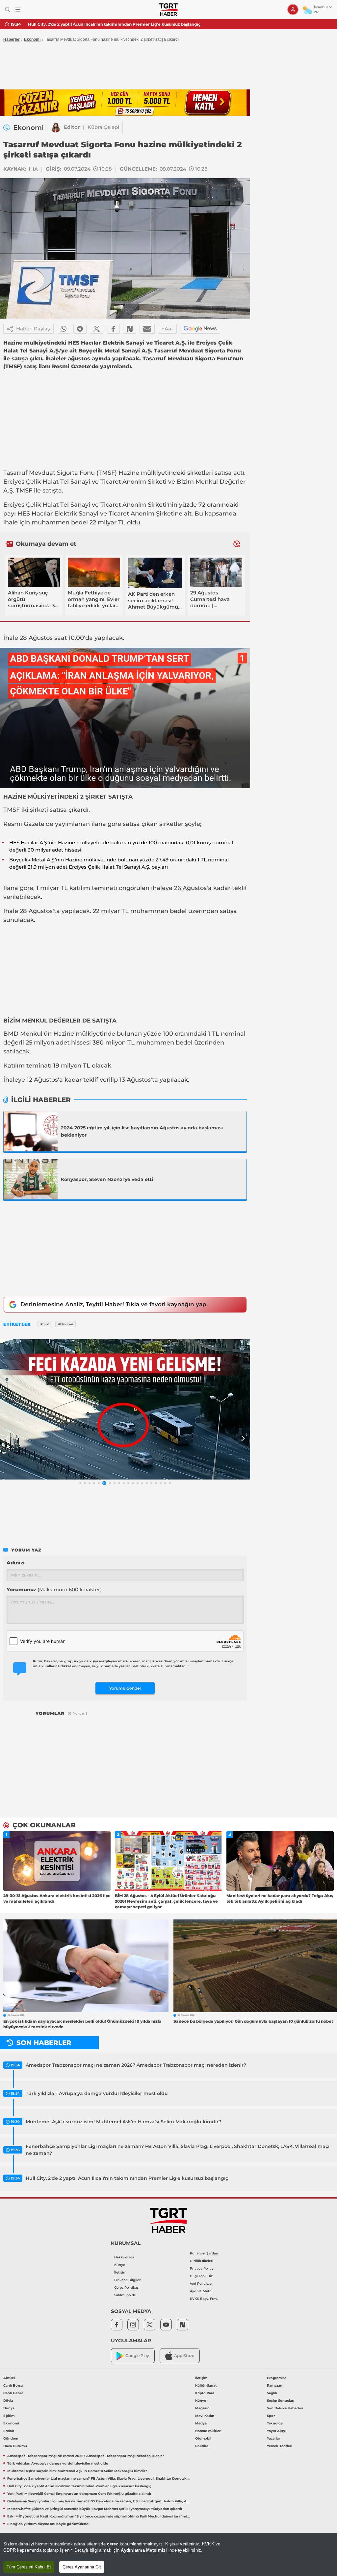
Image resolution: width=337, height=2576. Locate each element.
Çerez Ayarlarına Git (82, 2567)
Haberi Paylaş (33, 329)
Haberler (12, 39)
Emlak (9, 2431)
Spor (271, 2416)
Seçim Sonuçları (281, 2401)
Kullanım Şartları (204, 2253)
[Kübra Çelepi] (56, 128)
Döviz (8, 2401)
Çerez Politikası (127, 2287)
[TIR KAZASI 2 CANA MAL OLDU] (125, 1409)
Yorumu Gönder (125, 1688)
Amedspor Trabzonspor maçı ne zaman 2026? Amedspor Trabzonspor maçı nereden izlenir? (136, 2065)
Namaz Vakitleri (208, 2431)
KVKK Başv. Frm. (204, 2299)
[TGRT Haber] (168, 10)
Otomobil (203, 2438)
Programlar (276, 2378)
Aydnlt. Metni (201, 2291)
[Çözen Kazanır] (125, 103)
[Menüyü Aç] (18, 10)
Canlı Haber (13, 2393)
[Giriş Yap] (293, 10)
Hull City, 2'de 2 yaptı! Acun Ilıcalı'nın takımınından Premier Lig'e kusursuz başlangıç (127, 2178)
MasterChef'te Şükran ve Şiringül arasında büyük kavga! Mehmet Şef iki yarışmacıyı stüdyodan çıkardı (95, 2509)
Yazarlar (273, 2438)
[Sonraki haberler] (237, 544)
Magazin (202, 2408)
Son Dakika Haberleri (285, 2408)
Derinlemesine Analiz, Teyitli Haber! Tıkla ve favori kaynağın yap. (114, 1304)
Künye (120, 2265)
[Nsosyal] (130, 329)
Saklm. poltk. (125, 2295)
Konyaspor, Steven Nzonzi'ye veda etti (107, 1179)
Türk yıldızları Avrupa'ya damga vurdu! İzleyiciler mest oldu (97, 2093)
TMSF (107, 473)
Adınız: (15, 1563)
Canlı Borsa (13, 2385)
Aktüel (9, 2378)
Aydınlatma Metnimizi (144, 2550)
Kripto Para (205, 2393)
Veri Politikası (201, 2284)
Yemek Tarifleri (280, 2446)
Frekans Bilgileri (128, 2280)
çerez (113, 2544)
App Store (184, 2356)
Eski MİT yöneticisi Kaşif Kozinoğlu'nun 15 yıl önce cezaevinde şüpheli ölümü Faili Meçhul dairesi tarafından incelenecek (99, 2516)
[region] (168, 2554)
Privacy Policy (202, 2268)
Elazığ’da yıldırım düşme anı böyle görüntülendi (48, 2524)
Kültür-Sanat (206, 2385)
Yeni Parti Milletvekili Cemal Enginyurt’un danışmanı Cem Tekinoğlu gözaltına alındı (115, 24)
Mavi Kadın (205, 2416)
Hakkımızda (124, 2257)
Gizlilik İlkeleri (202, 2261)
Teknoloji (275, 2423)
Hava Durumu (15, 2446)
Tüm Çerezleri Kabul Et (29, 2567)
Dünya (9, 2408)
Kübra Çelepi (103, 127)
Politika (202, 2446)
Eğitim (9, 2416)
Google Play (137, 2356)
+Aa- (167, 329)
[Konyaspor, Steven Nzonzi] (31, 1179)
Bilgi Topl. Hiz (201, 2276)
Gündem (11, 2438)
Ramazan (275, 2385)
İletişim (120, 2272)
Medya (201, 2423)
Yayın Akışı (276, 2431)
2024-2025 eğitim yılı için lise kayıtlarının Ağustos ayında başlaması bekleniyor (142, 1131)
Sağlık (272, 2393)
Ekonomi (32, 39)
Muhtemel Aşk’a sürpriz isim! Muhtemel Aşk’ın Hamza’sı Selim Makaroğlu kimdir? (123, 2122)
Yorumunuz (54, 1589)
